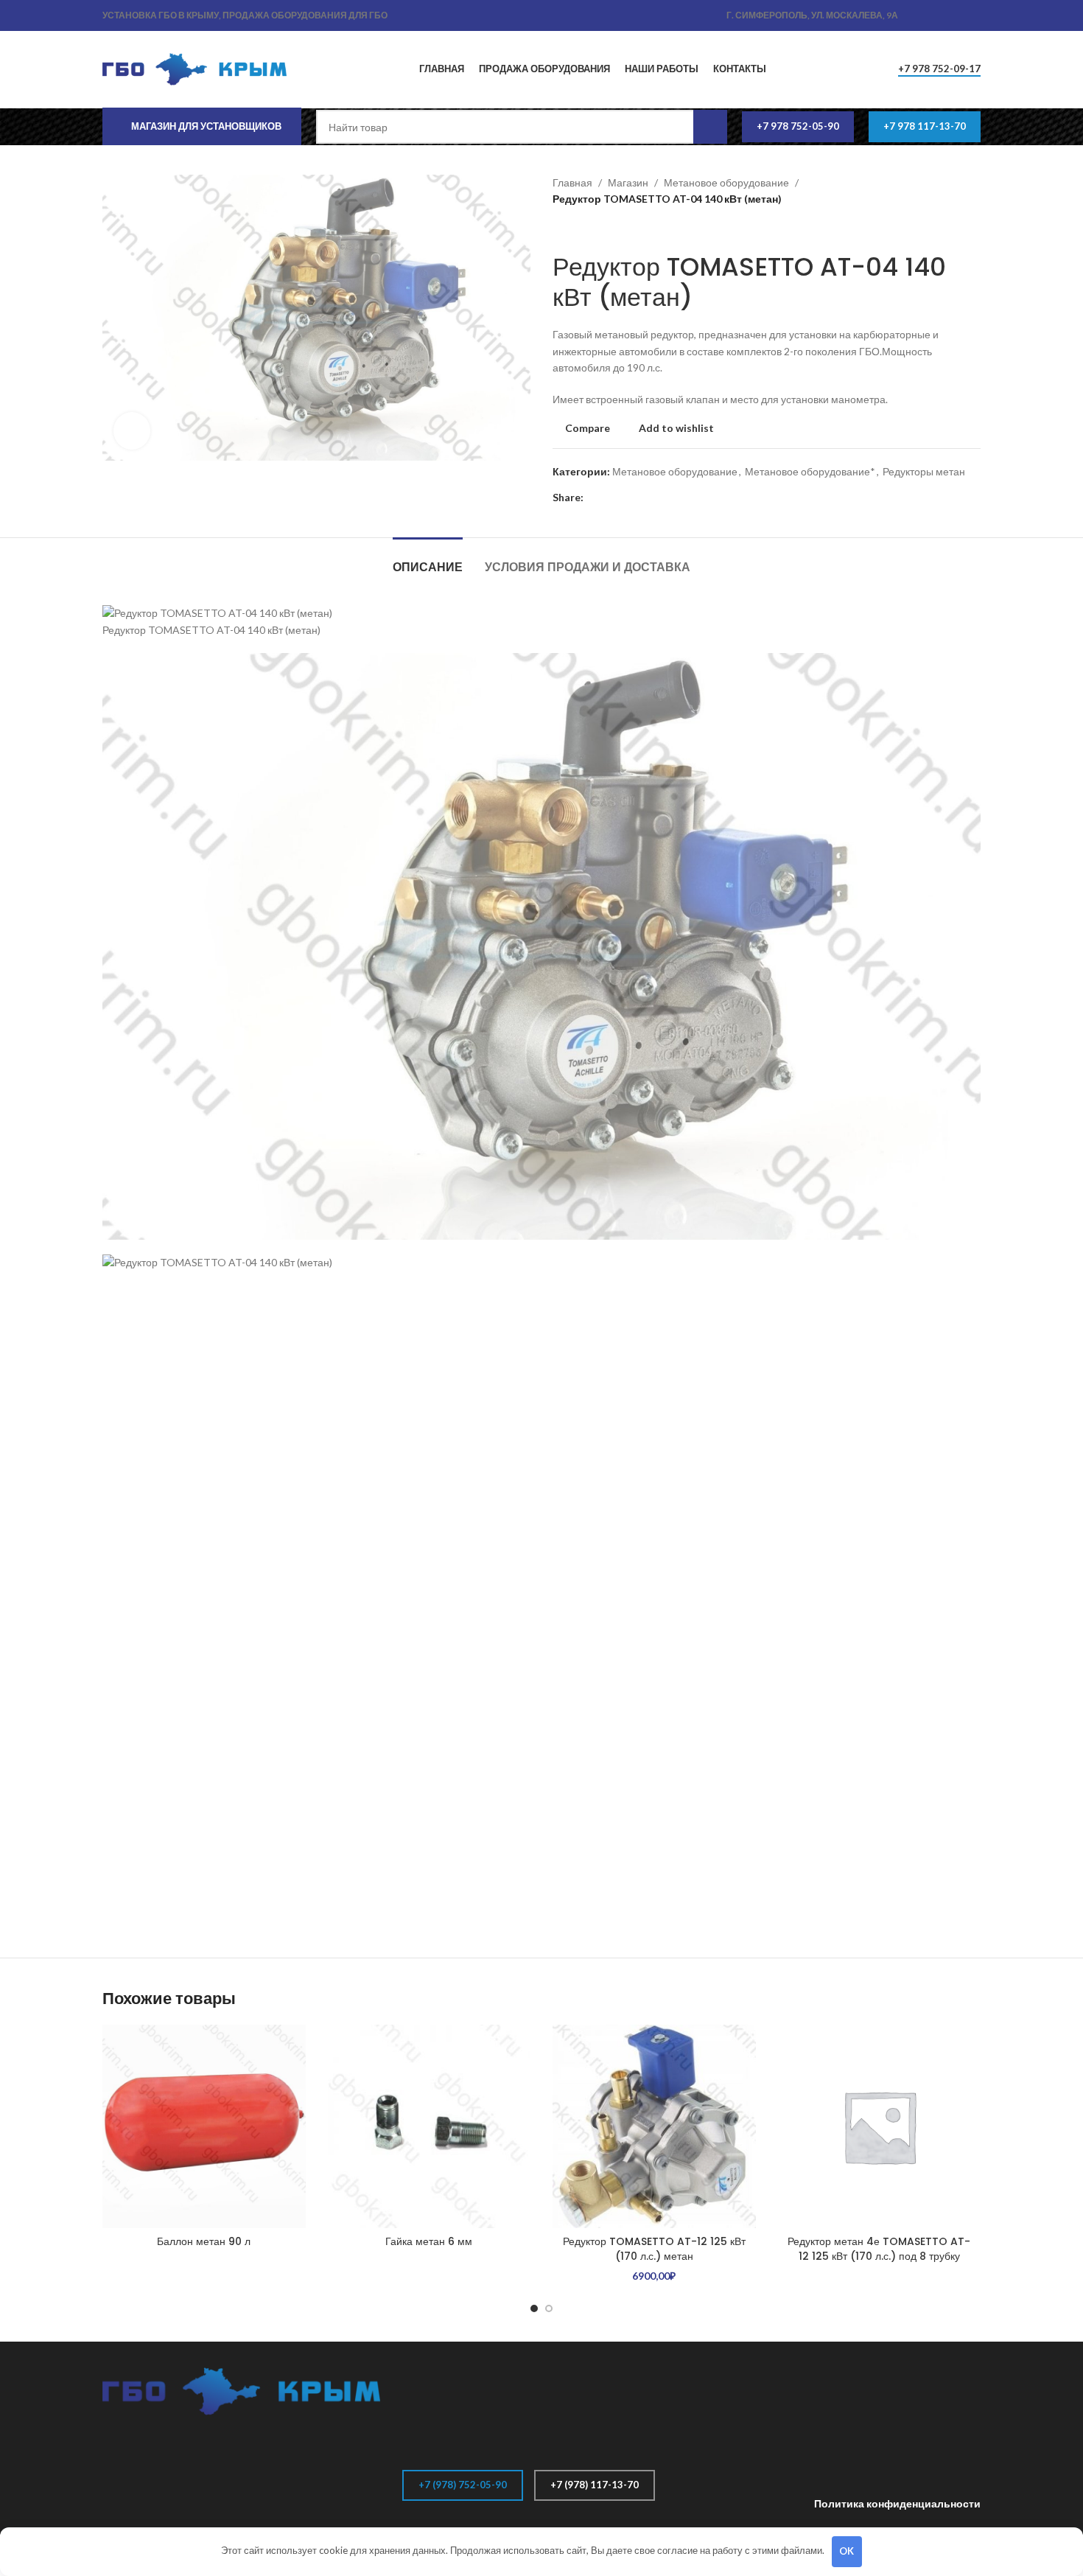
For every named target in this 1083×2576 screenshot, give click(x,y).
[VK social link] (955, 16)
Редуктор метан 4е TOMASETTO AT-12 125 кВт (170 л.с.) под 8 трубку (879, 2249)
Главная (572, 182)
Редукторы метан (924, 471)
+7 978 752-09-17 (939, 69)
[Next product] (589, 230)
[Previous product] (560, 230)
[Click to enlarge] (132, 430)
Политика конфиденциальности (897, 2503)
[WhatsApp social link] (938, 16)
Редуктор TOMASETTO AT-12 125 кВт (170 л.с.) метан (654, 2249)
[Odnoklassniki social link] (921, 16)
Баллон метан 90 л (204, 2241)
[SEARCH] (710, 127)
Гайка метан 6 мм (429, 2241)
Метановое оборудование (726, 182)
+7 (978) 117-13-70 (595, 2485)
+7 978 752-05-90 (798, 126)
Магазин (628, 182)
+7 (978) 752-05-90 (463, 2485)
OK (847, 2551)
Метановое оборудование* (810, 471)
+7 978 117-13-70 (925, 126)
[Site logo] (194, 68)
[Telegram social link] (972, 16)
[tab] (428, 560)
